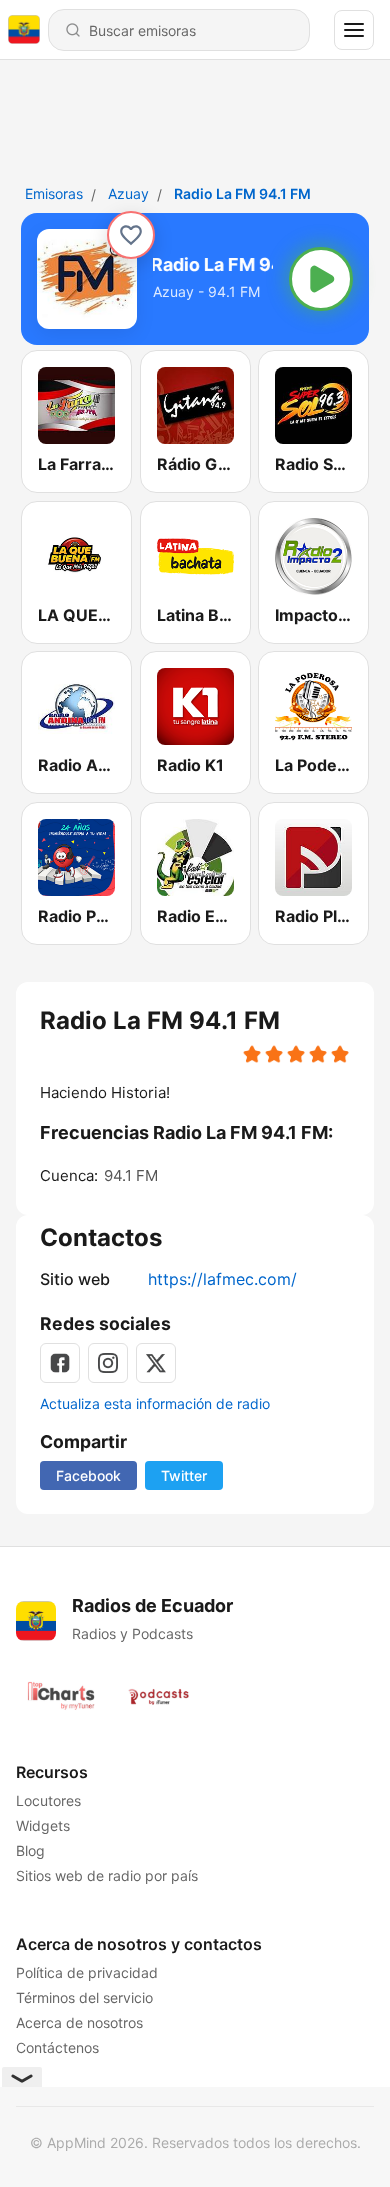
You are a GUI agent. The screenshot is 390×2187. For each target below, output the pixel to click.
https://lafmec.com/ (222, 1279)
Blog (30, 1850)
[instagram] (108, 1363)
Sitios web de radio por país (107, 1875)
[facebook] (60, 1363)
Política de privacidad (87, 1972)
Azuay (128, 193)
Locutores (48, 1800)
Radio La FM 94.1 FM (242, 193)
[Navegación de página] (354, 30)
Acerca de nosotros (79, 2022)
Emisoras (54, 193)
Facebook (88, 1475)
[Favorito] (131, 235)
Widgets (43, 1825)
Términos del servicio (84, 1997)
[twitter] (156, 1363)
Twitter (184, 1475)
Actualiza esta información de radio (155, 1403)
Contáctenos (57, 2047)
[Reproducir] (321, 279)
